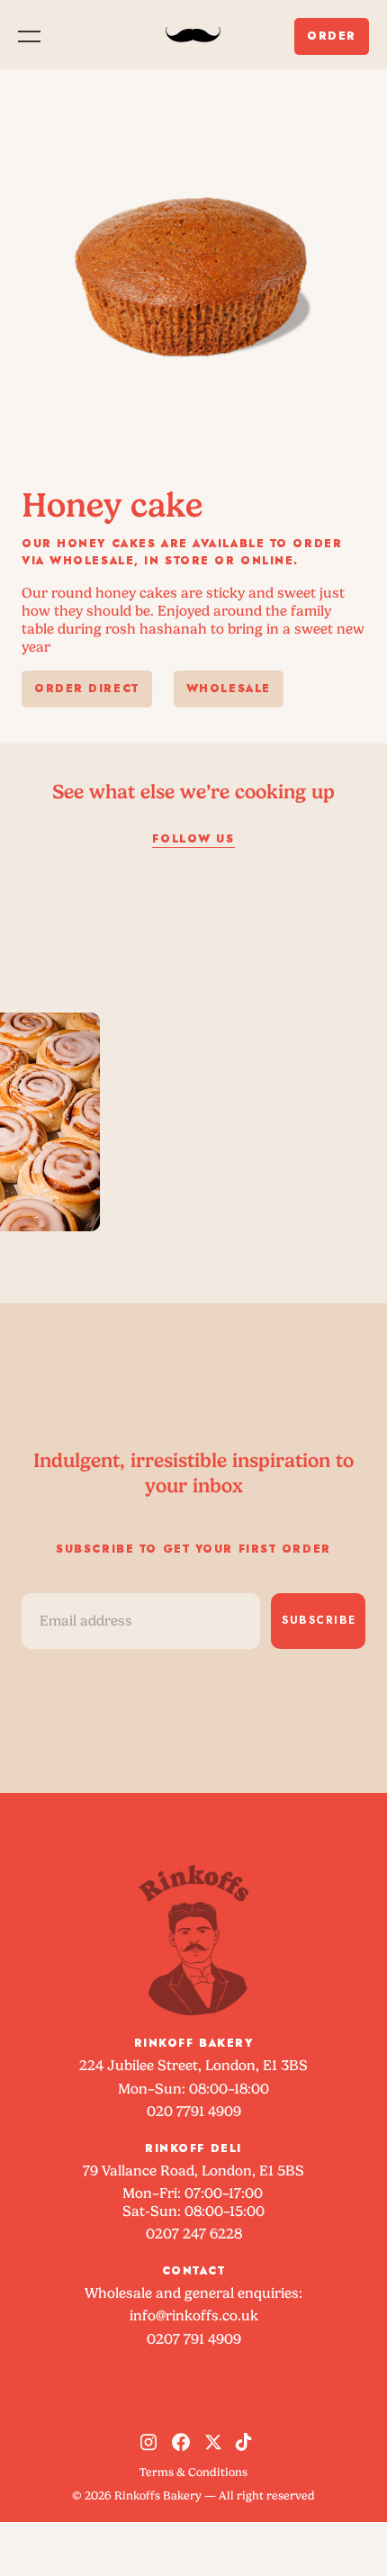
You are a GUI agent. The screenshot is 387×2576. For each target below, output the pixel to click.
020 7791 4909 (194, 2111)
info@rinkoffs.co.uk (194, 2315)
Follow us (193, 839)
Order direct (87, 689)
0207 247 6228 (194, 2234)
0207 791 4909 (194, 2339)
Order (332, 36)
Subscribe (319, 1620)
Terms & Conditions (193, 2472)
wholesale (229, 689)
